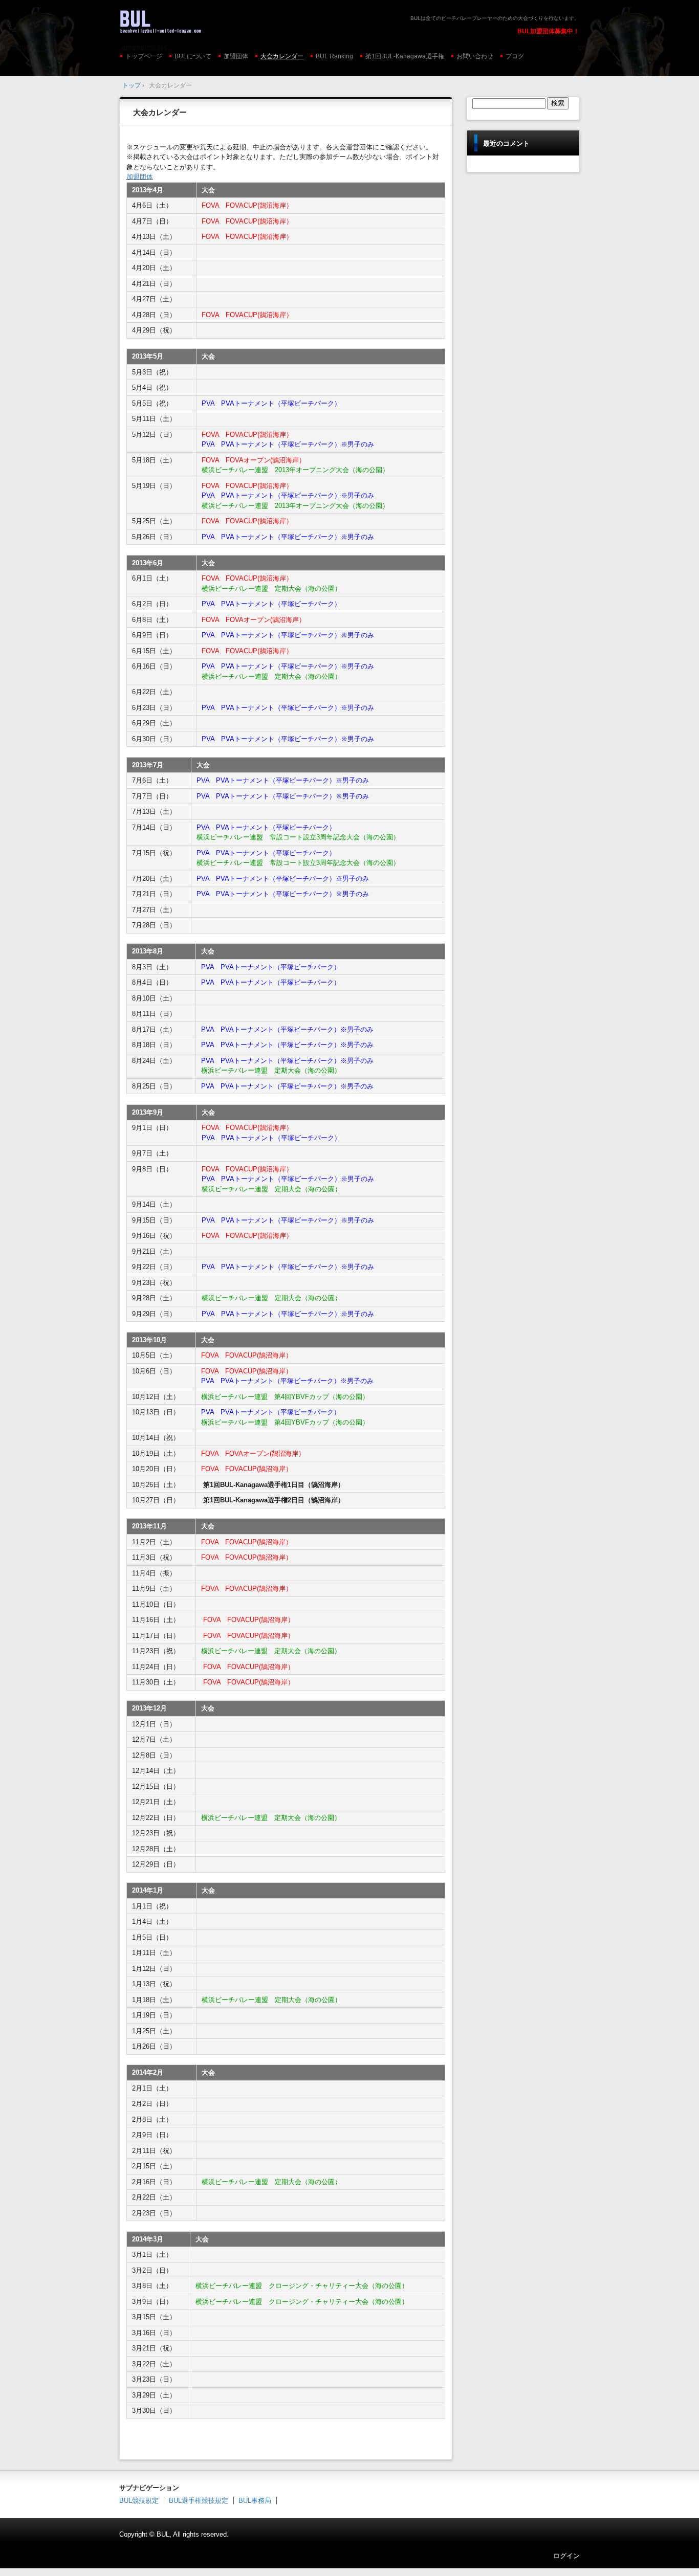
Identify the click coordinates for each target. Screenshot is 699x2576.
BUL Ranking (334, 56)
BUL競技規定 (139, 2501)
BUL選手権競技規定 (199, 2501)
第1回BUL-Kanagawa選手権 (405, 56)
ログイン (566, 2556)
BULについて (193, 56)
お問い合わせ (475, 56)
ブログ (515, 56)
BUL (191, 21)
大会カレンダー (282, 56)
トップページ (144, 56)
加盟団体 (236, 56)
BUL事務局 (255, 2501)
